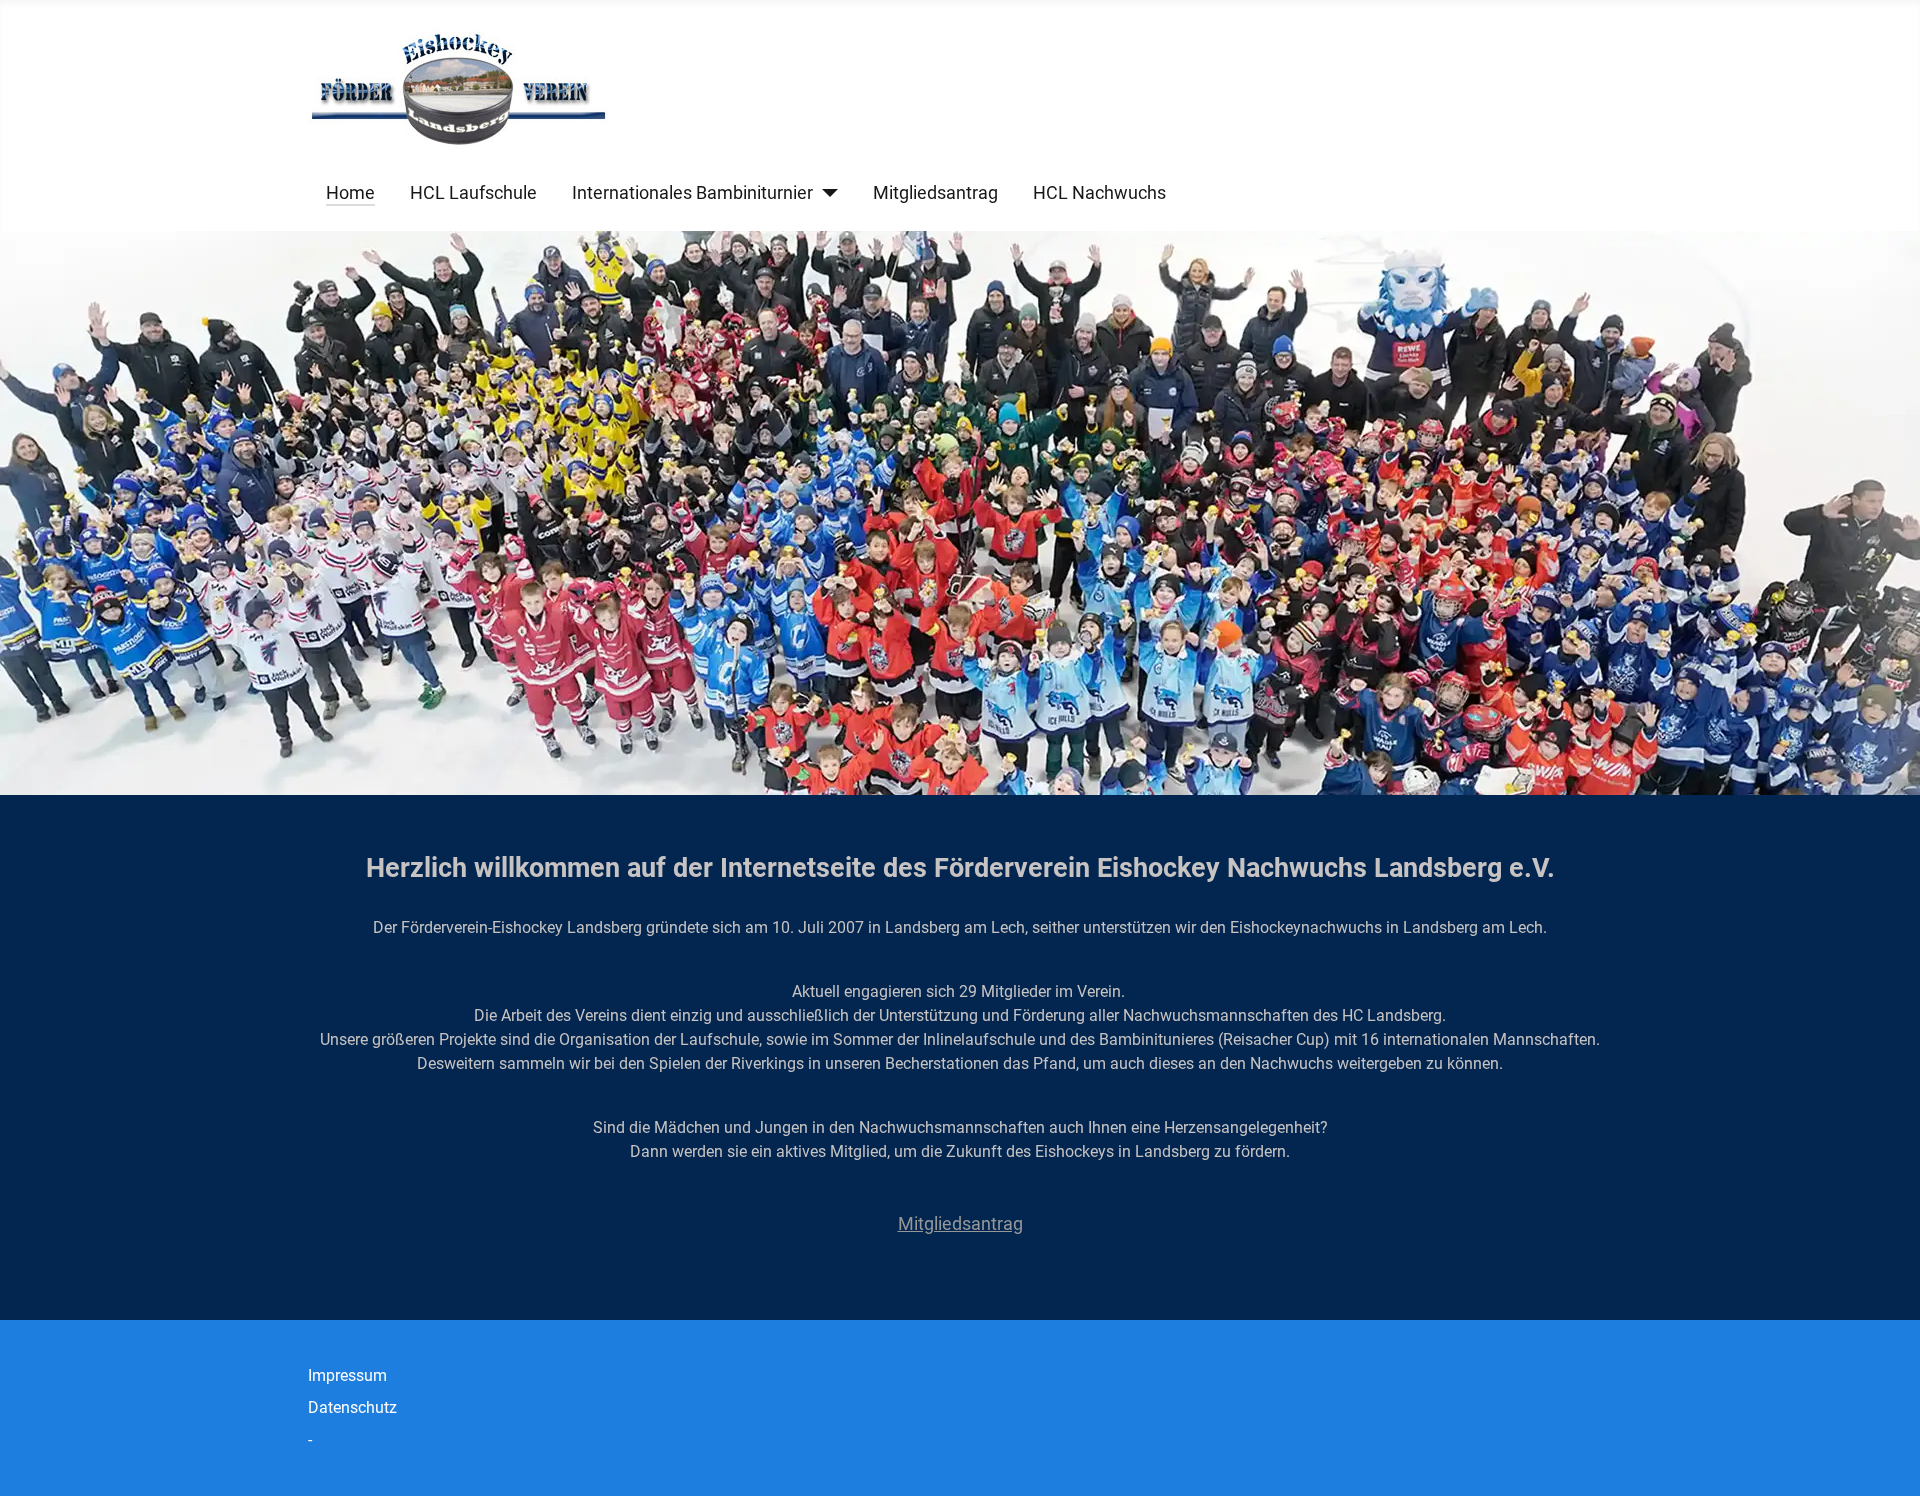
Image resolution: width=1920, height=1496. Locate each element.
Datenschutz (352, 1407)
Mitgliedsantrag (935, 193)
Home (350, 193)
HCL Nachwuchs (1099, 193)
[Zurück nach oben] (1885, 1459)
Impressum (347, 1375)
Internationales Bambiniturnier (692, 193)
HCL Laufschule (473, 193)
